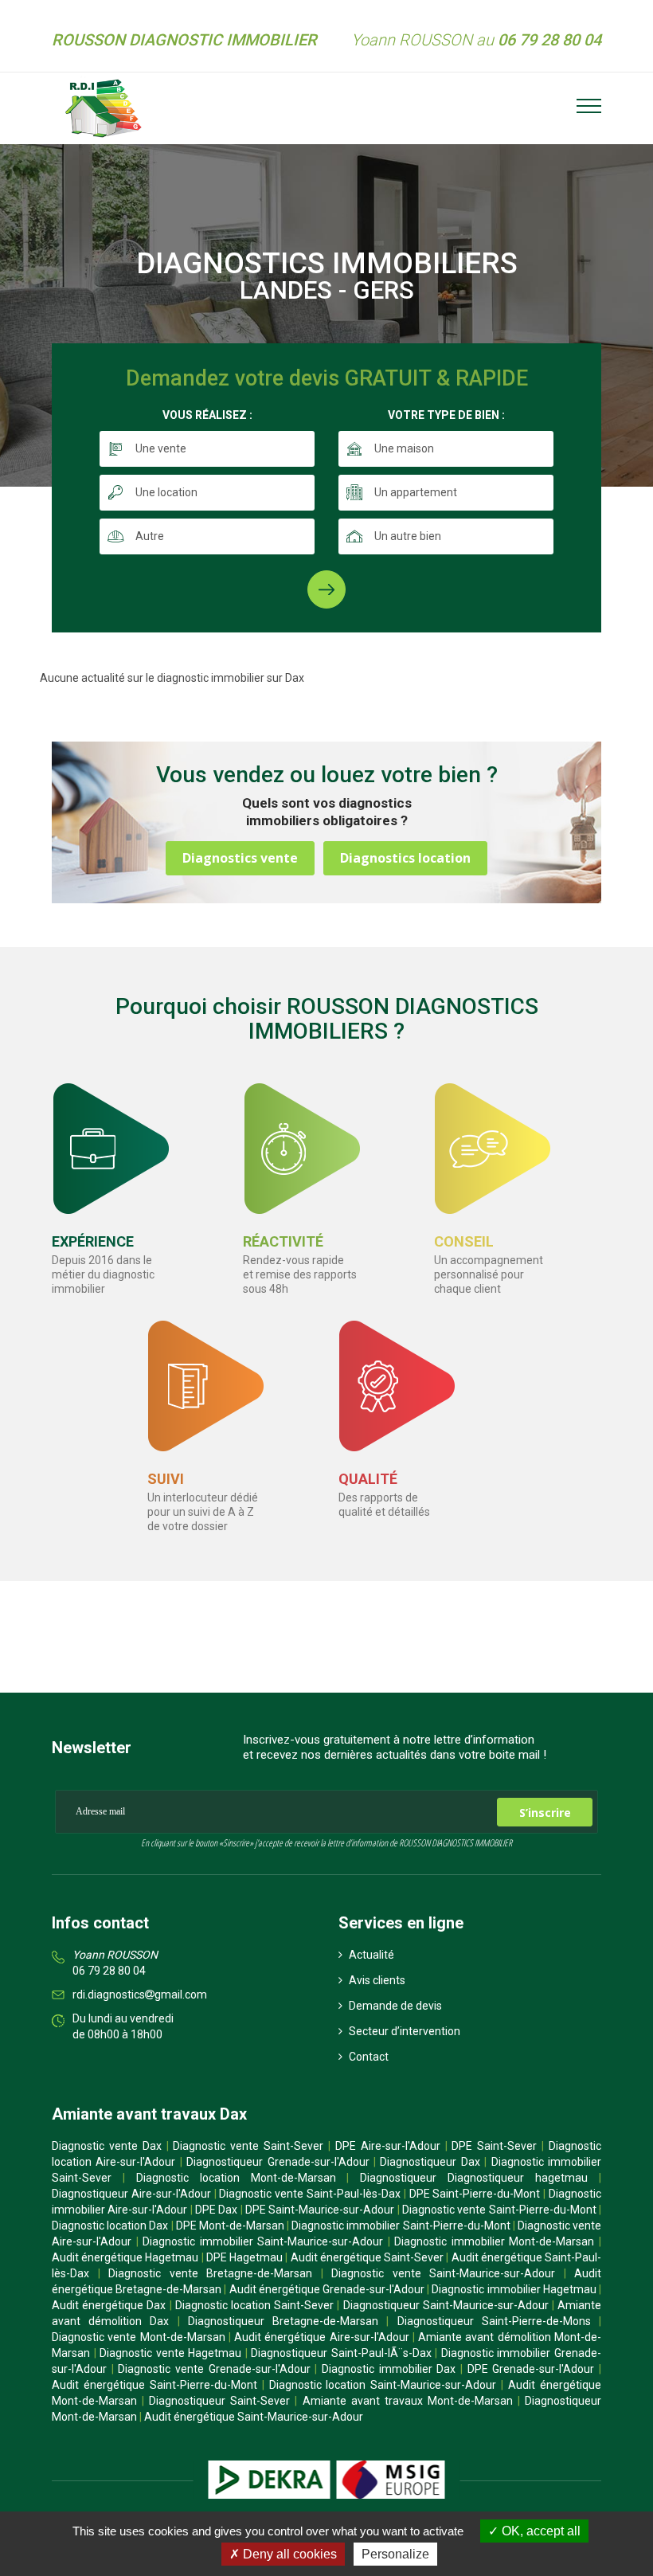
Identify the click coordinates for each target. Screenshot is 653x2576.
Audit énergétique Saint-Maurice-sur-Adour (254, 2417)
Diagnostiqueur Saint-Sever (219, 2401)
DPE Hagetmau (244, 2257)
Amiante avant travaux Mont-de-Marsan (408, 2401)
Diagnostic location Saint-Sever (254, 2305)
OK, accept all (540, 2531)
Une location (166, 492)
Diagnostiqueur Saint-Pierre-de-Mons (494, 2321)
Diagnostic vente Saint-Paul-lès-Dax (310, 2194)
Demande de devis (394, 2006)
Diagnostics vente (240, 858)
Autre (150, 536)
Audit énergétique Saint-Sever (367, 2257)
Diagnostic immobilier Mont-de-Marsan (494, 2241)
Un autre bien (408, 536)
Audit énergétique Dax (109, 2305)
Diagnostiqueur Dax (430, 2162)
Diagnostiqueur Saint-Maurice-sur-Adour (446, 2305)
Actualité (370, 1955)
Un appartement (416, 492)
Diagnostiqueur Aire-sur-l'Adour (131, 2194)
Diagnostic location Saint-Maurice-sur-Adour (383, 2385)
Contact (368, 2057)
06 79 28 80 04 (109, 1971)
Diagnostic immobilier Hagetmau (514, 2289)
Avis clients (376, 1980)
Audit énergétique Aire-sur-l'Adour (322, 2337)
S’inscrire (545, 1813)
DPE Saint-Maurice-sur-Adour (320, 2210)
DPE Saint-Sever (494, 2146)
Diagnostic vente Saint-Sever (248, 2146)
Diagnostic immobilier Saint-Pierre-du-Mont (401, 2226)
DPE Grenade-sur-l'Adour (531, 2369)
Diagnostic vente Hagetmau (170, 2353)
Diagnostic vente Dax (107, 2146)
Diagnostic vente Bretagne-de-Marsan (210, 2273)
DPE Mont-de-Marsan (230, 2226)
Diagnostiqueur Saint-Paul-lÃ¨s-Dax (341, 2353)
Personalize (395, 2554)
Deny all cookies (288, 2554)
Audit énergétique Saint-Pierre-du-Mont (154, 2385)
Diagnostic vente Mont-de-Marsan (139, 2337)
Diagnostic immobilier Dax (389, 2369)
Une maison (404, 448)
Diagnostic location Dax (110, 2226)
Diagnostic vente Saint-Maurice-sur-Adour (443, 2273)
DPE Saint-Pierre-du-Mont (475, 2194)
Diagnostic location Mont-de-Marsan (236, 2178)
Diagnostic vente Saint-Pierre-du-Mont (499, 2210)
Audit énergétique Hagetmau (125, 2257)
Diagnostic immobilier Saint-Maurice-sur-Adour (263, 2241)
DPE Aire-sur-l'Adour (388, 2146)
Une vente (161, 448)
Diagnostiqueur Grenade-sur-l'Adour (278, 2162)
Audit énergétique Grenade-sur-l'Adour (327, 2289)
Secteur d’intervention (403, 2031)
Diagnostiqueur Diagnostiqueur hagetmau (474, 2178)
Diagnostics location (405, 858)
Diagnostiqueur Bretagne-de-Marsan (283, 2321)
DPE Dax (216, 2210)
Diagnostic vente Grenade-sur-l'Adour (214, 2369)
